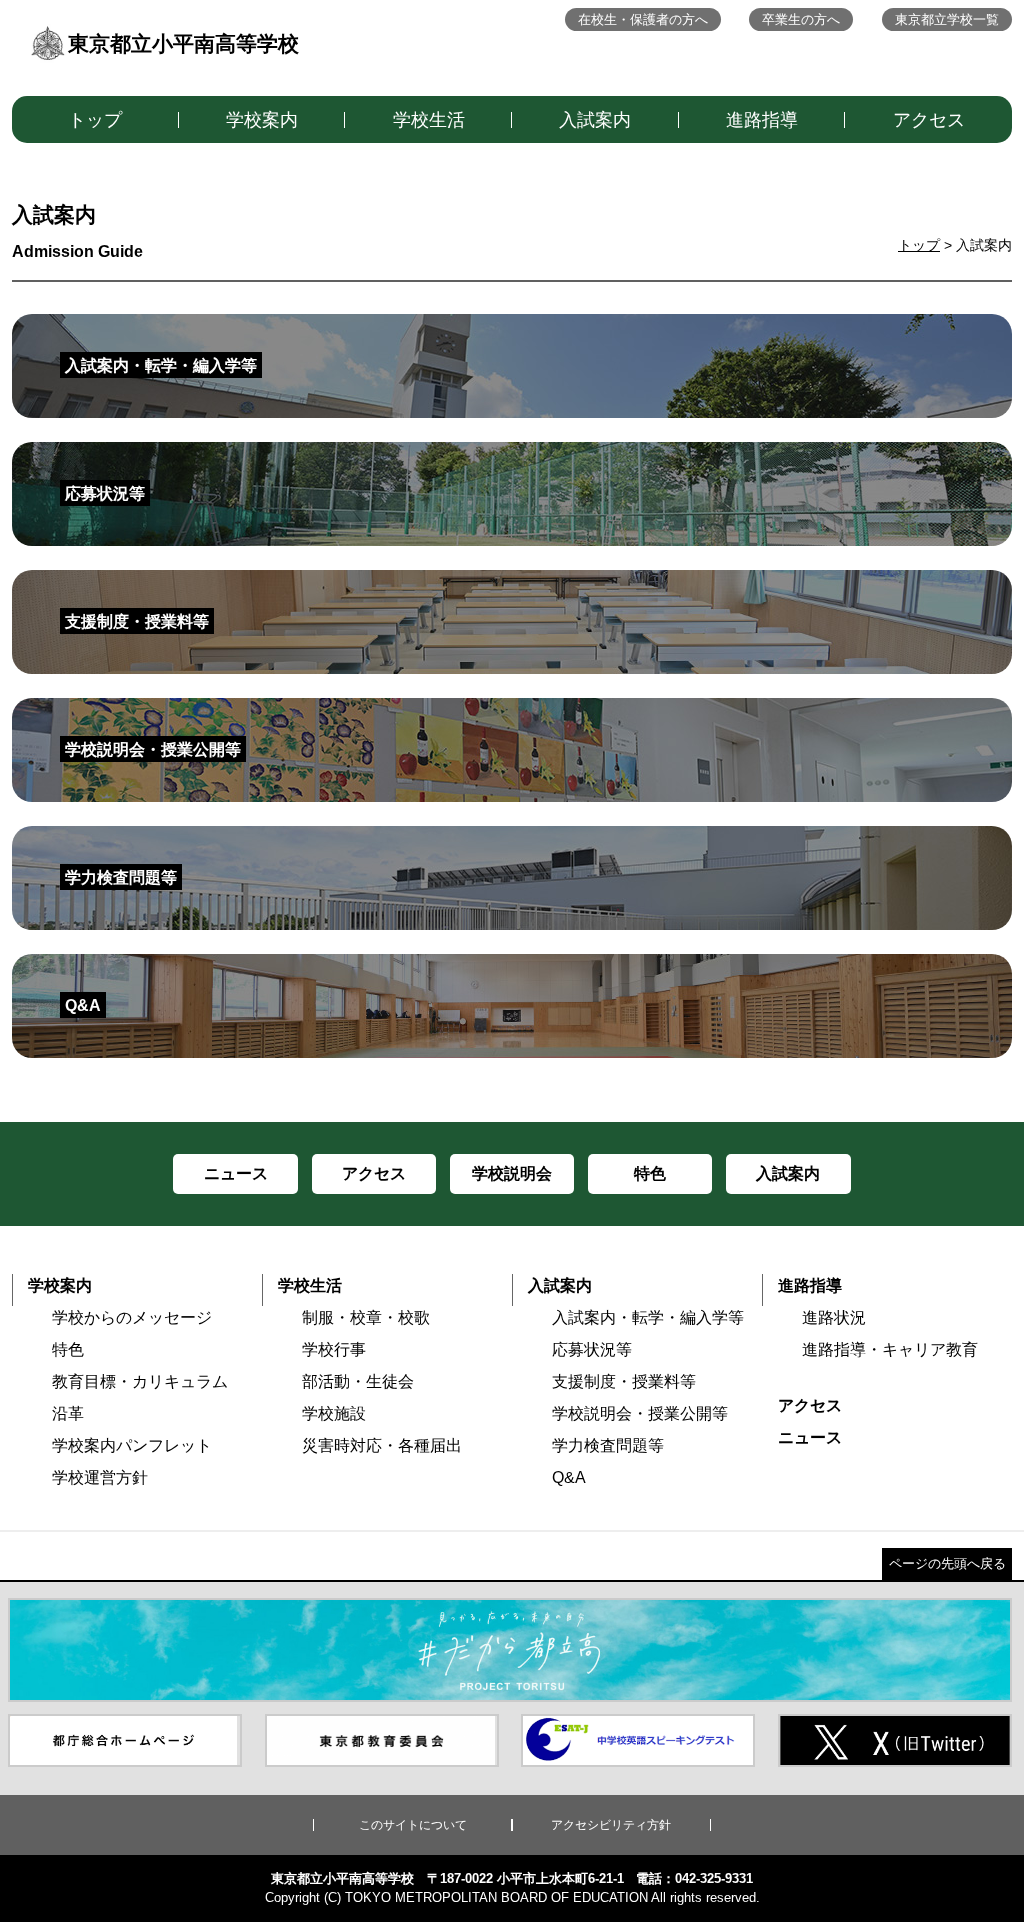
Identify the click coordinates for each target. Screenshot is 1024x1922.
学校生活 (429, 120)
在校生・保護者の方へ (643, 19)
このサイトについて (413, 1825)
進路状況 (834, 1317)
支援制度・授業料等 (624, 1381)
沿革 (68, 1413)
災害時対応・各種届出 (382, 1445)
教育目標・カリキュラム (140, 1381)
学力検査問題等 (608, 1445)
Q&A (569, 1477)
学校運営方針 (100, 1477)
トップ (95, 120)
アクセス (929, 120)
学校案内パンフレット (132, 1445)
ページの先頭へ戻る (947, 1563)
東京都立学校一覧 (947, 19)
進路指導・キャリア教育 (890, 1349)
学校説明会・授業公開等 (640, 1413)
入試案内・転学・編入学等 (648, 1317)
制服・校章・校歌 (366, 1317)
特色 (68, 1349)
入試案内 (595, 120)
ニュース (810, 1437)
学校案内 (262, 120)
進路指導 (762, 120)
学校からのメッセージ (132, 1317)
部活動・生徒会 (358, 1381)
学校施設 (334, 1413)
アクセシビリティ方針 (611, 1825)
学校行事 (334, 1349)
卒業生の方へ (801, 19)
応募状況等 (592, 1349)
